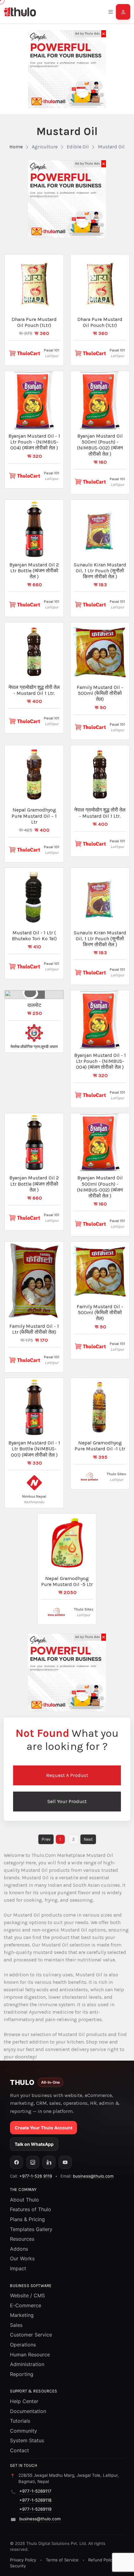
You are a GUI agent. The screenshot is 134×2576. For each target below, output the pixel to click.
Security (18, 2566)
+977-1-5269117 (35, 2491)
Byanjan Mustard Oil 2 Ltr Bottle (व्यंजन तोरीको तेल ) (34, 571)
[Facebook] (17, 2162)
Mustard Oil (111, 147)
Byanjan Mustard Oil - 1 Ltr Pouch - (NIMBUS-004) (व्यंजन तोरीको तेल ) (34, 442)
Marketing (22, 2315)
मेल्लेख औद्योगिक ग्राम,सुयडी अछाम (34, 1047)
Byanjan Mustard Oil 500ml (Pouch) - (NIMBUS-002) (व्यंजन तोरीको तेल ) (100, 445)
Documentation (28, 2411)
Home (16, 147)
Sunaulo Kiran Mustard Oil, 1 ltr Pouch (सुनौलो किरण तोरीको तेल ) (100, 571)
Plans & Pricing (27, 2219)
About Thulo (24, 2200)
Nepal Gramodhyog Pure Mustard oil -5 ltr (67, 1581)
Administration (27, 2364)
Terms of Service (62, 2560)
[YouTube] (65, 2162)
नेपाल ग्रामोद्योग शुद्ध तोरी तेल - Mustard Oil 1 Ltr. (34, 690)
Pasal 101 (52, 350)
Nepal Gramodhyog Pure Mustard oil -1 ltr (100, 1446)
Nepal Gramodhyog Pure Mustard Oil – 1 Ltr (34, 816)
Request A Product (67, 1775)
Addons (19, 2249)
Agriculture (45, 147)
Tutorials (20, 2421)
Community (24, 2431)
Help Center (24, 2401)
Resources (22, 2239)
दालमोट (34, 1005)
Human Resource (30, 2355)
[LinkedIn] (49, 2162)
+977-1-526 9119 (36, 2176)
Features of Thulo (31, 2209)
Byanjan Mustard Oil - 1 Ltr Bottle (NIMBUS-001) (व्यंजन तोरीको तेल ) (34, 1449)
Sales (16, 2325)
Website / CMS (27, 2295)
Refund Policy (101, 2560)
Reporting (22, 2374)
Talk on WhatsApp (34, 2144)
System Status (27, 2440)
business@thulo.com (93, 2176)
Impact (18, 2268)
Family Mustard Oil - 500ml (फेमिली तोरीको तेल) (100, 693)
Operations (23, 2345)
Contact (19, 2450)
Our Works (22, 2258)
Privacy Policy (23, 2560)
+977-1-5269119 (35, 2509)
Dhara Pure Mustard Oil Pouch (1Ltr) (34, 322)
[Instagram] (33, 2162)
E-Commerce (26, 2305)
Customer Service (31, 2335)
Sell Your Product (67, 1801)
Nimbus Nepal (34, 1496)
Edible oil (78, 147)
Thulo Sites (116, 1474)
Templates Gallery (31, 2229)
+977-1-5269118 (35, 2500)
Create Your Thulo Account (43, 2128)
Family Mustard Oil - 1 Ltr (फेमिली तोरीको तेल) (34, 1329)
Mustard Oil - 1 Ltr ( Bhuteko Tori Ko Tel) (34, 936)
